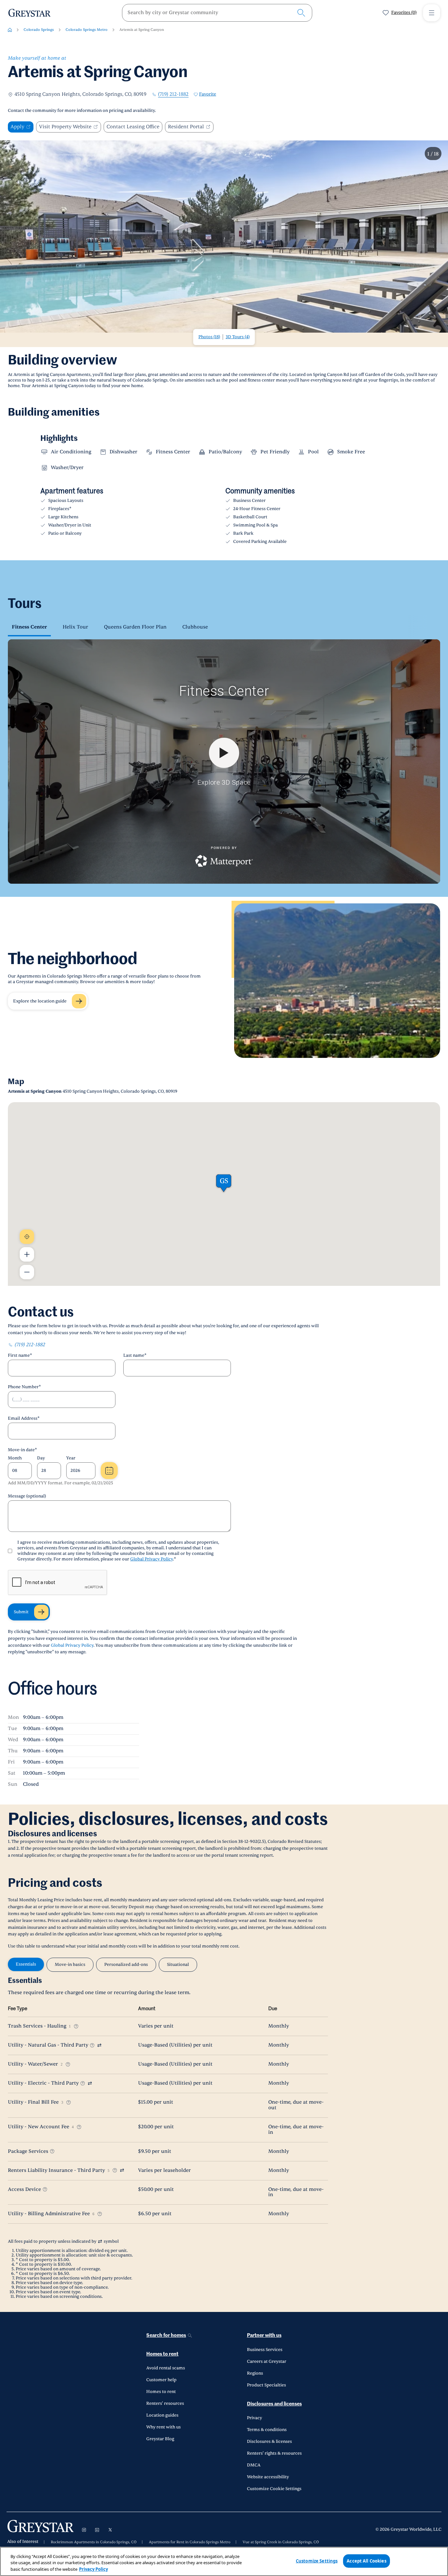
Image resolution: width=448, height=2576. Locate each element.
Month (15, 1458)
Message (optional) (27, 1496)
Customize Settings (317, 2561)
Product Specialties (266, 2385)
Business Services (265, 2350)
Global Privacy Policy (152, 1559)
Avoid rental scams (166, 2368)
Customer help (161, 2380)
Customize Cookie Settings (274, 2489)
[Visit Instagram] (84, 2530)
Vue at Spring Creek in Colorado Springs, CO (281, 2542)
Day (41, 1458)
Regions (255, 2373)
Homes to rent (162, 2354)
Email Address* (24, 1418)
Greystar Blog (160, 2439)
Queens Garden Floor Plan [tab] (135, 627)
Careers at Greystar (267, 2361)
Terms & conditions (267, 2430)
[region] (224, 2561)
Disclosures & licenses (269, 2442)
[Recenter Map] (27, 1237)
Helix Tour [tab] (75, 627)
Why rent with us (163, 2427)
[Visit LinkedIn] (97, 2530)
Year (71, 1458)
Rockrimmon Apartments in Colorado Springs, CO (94, 2542)
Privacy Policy (93, 2569)
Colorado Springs (39, 30)
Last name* (135, 1355)
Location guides (162, 2415)
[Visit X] (110, 2530)
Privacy (255, 2418)
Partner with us (264, 2335)
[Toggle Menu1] (432, 13)
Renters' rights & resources (274, 2453)
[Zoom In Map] (27, 1254)
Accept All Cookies (366, 2561)
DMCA (254, 2465)
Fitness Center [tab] (29, 627)
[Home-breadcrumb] (10, 30)
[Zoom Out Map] (27, 1272)
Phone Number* (24, 1387)
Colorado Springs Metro (87, 30)
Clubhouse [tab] (195, 627)
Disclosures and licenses (274, 2404)
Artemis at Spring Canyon (142, 30)
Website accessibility (268, 2477)
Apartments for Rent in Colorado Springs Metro (190, 2542)
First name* (20, 1355)
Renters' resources (165, 2403)
